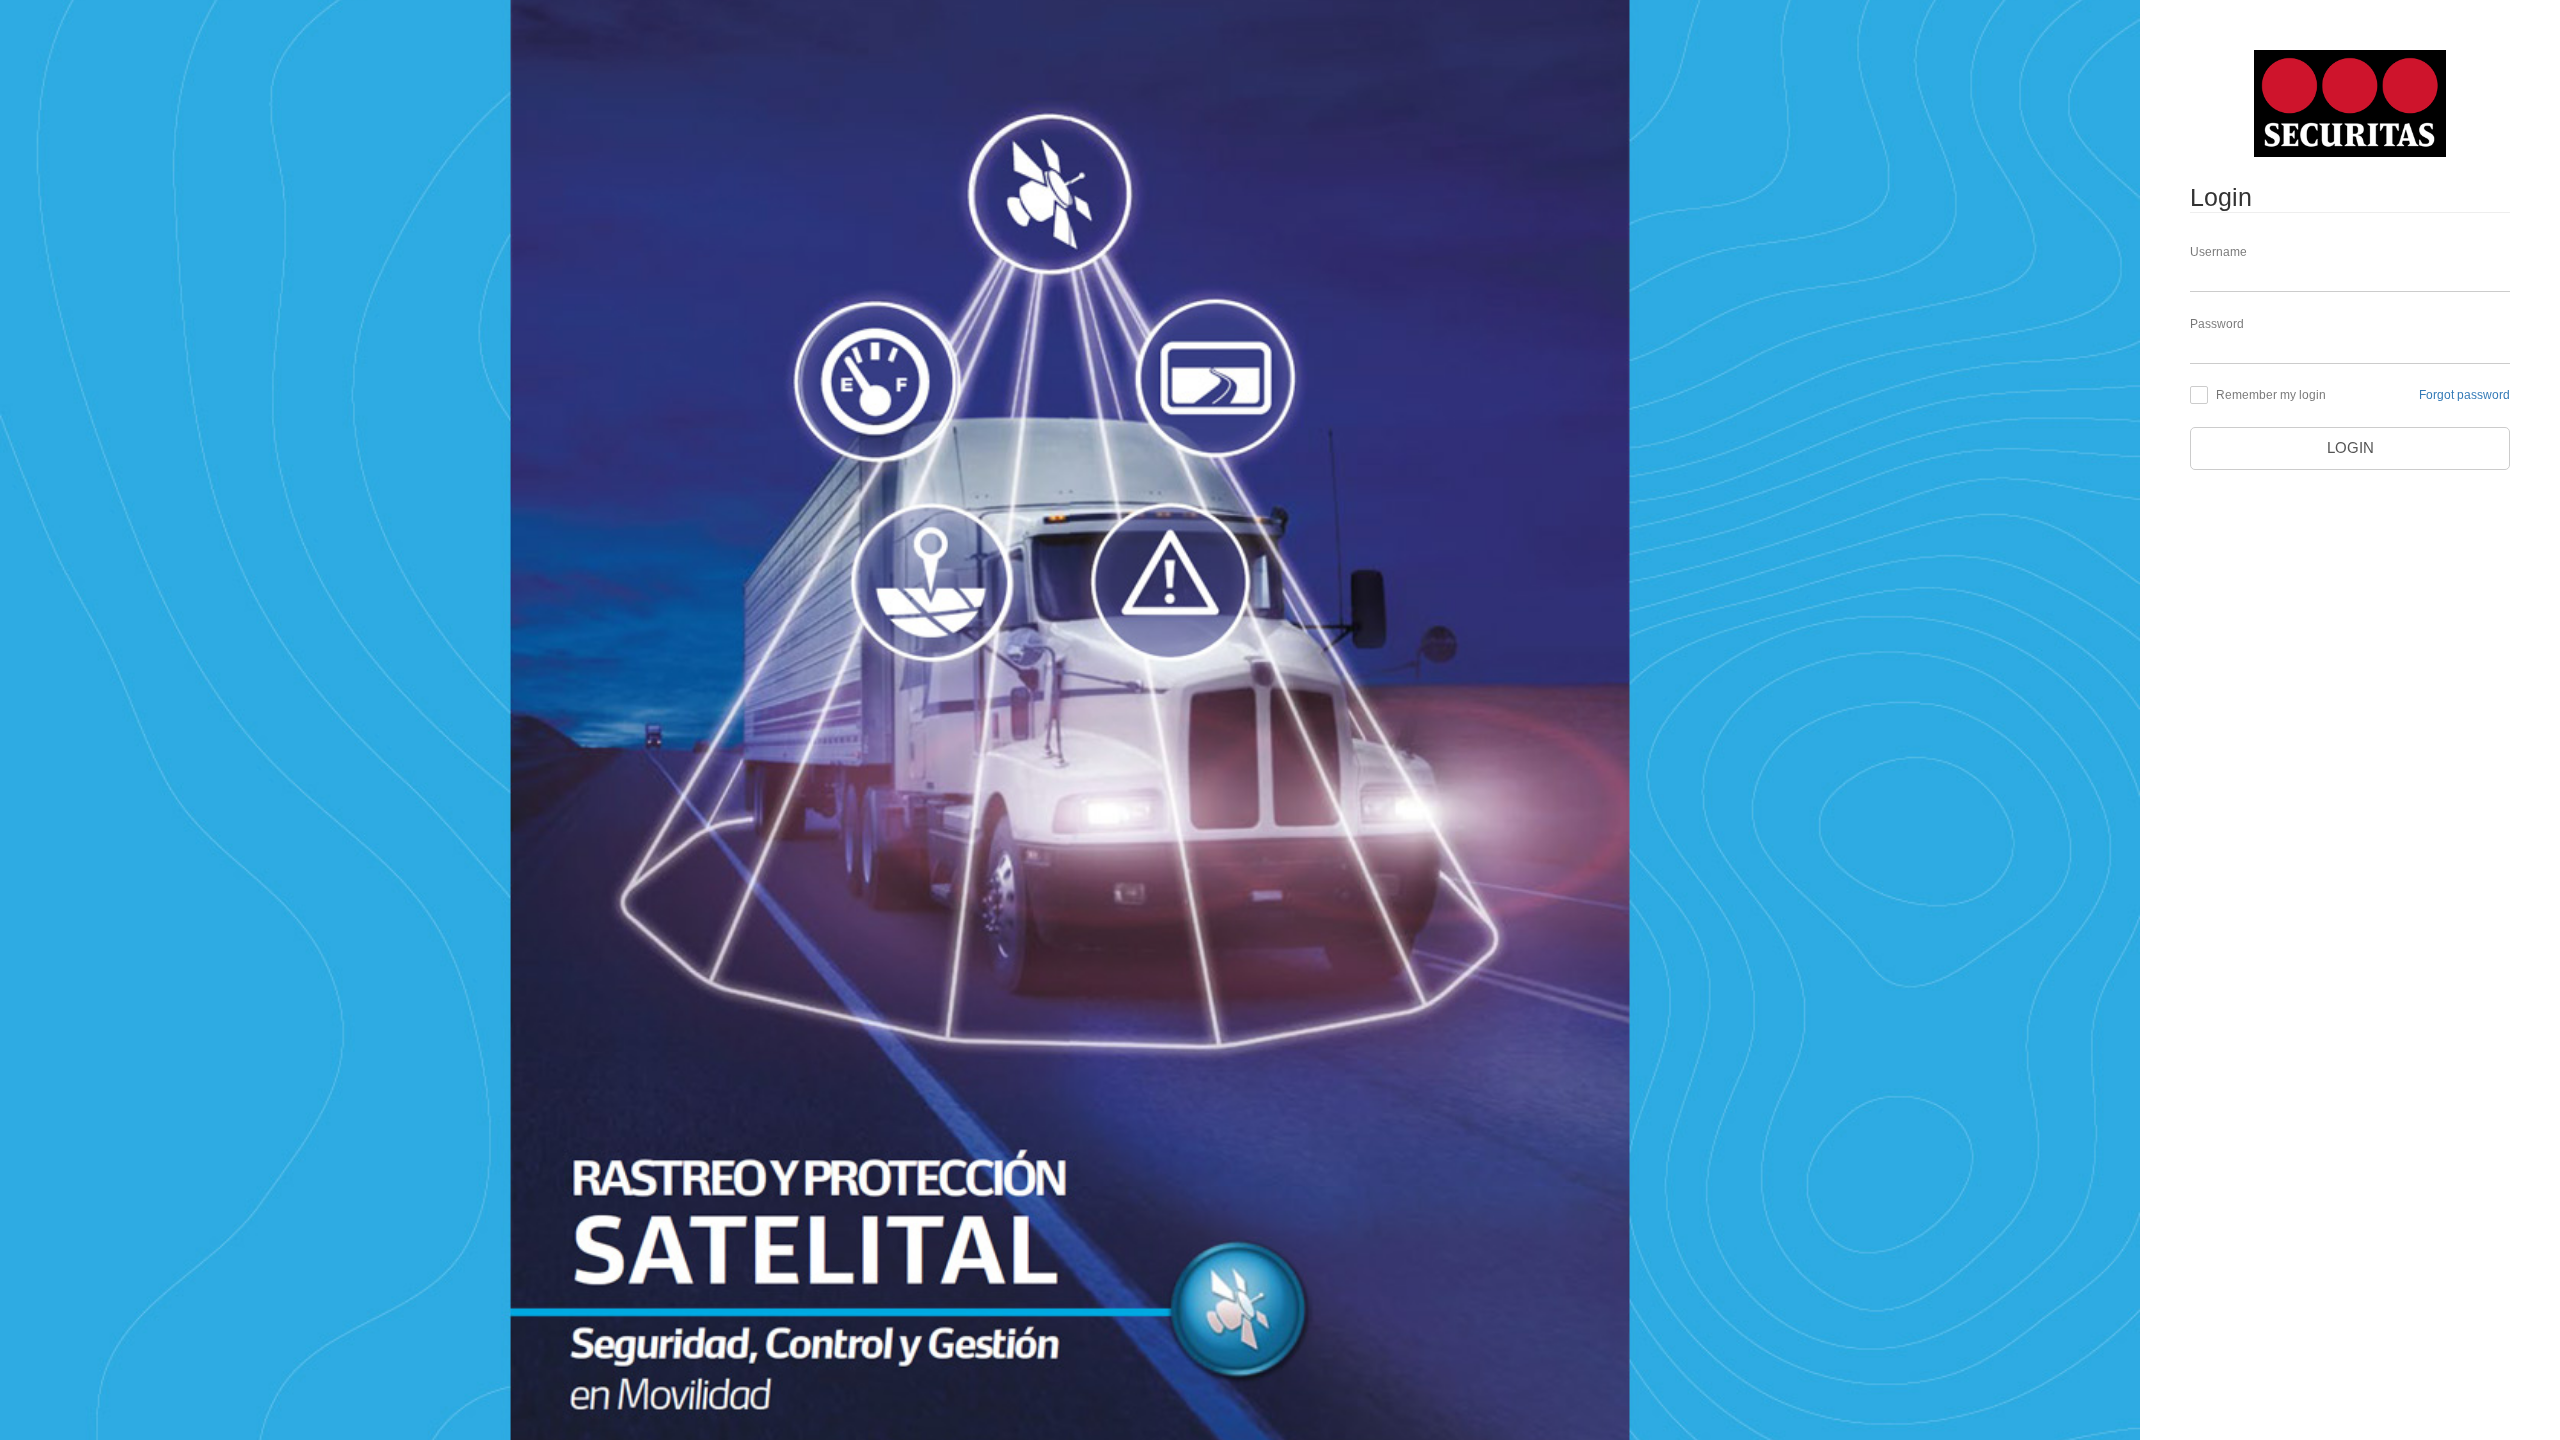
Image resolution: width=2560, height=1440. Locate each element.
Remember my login (2271, 394)
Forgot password (2464, 394)
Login (2350, 448)
